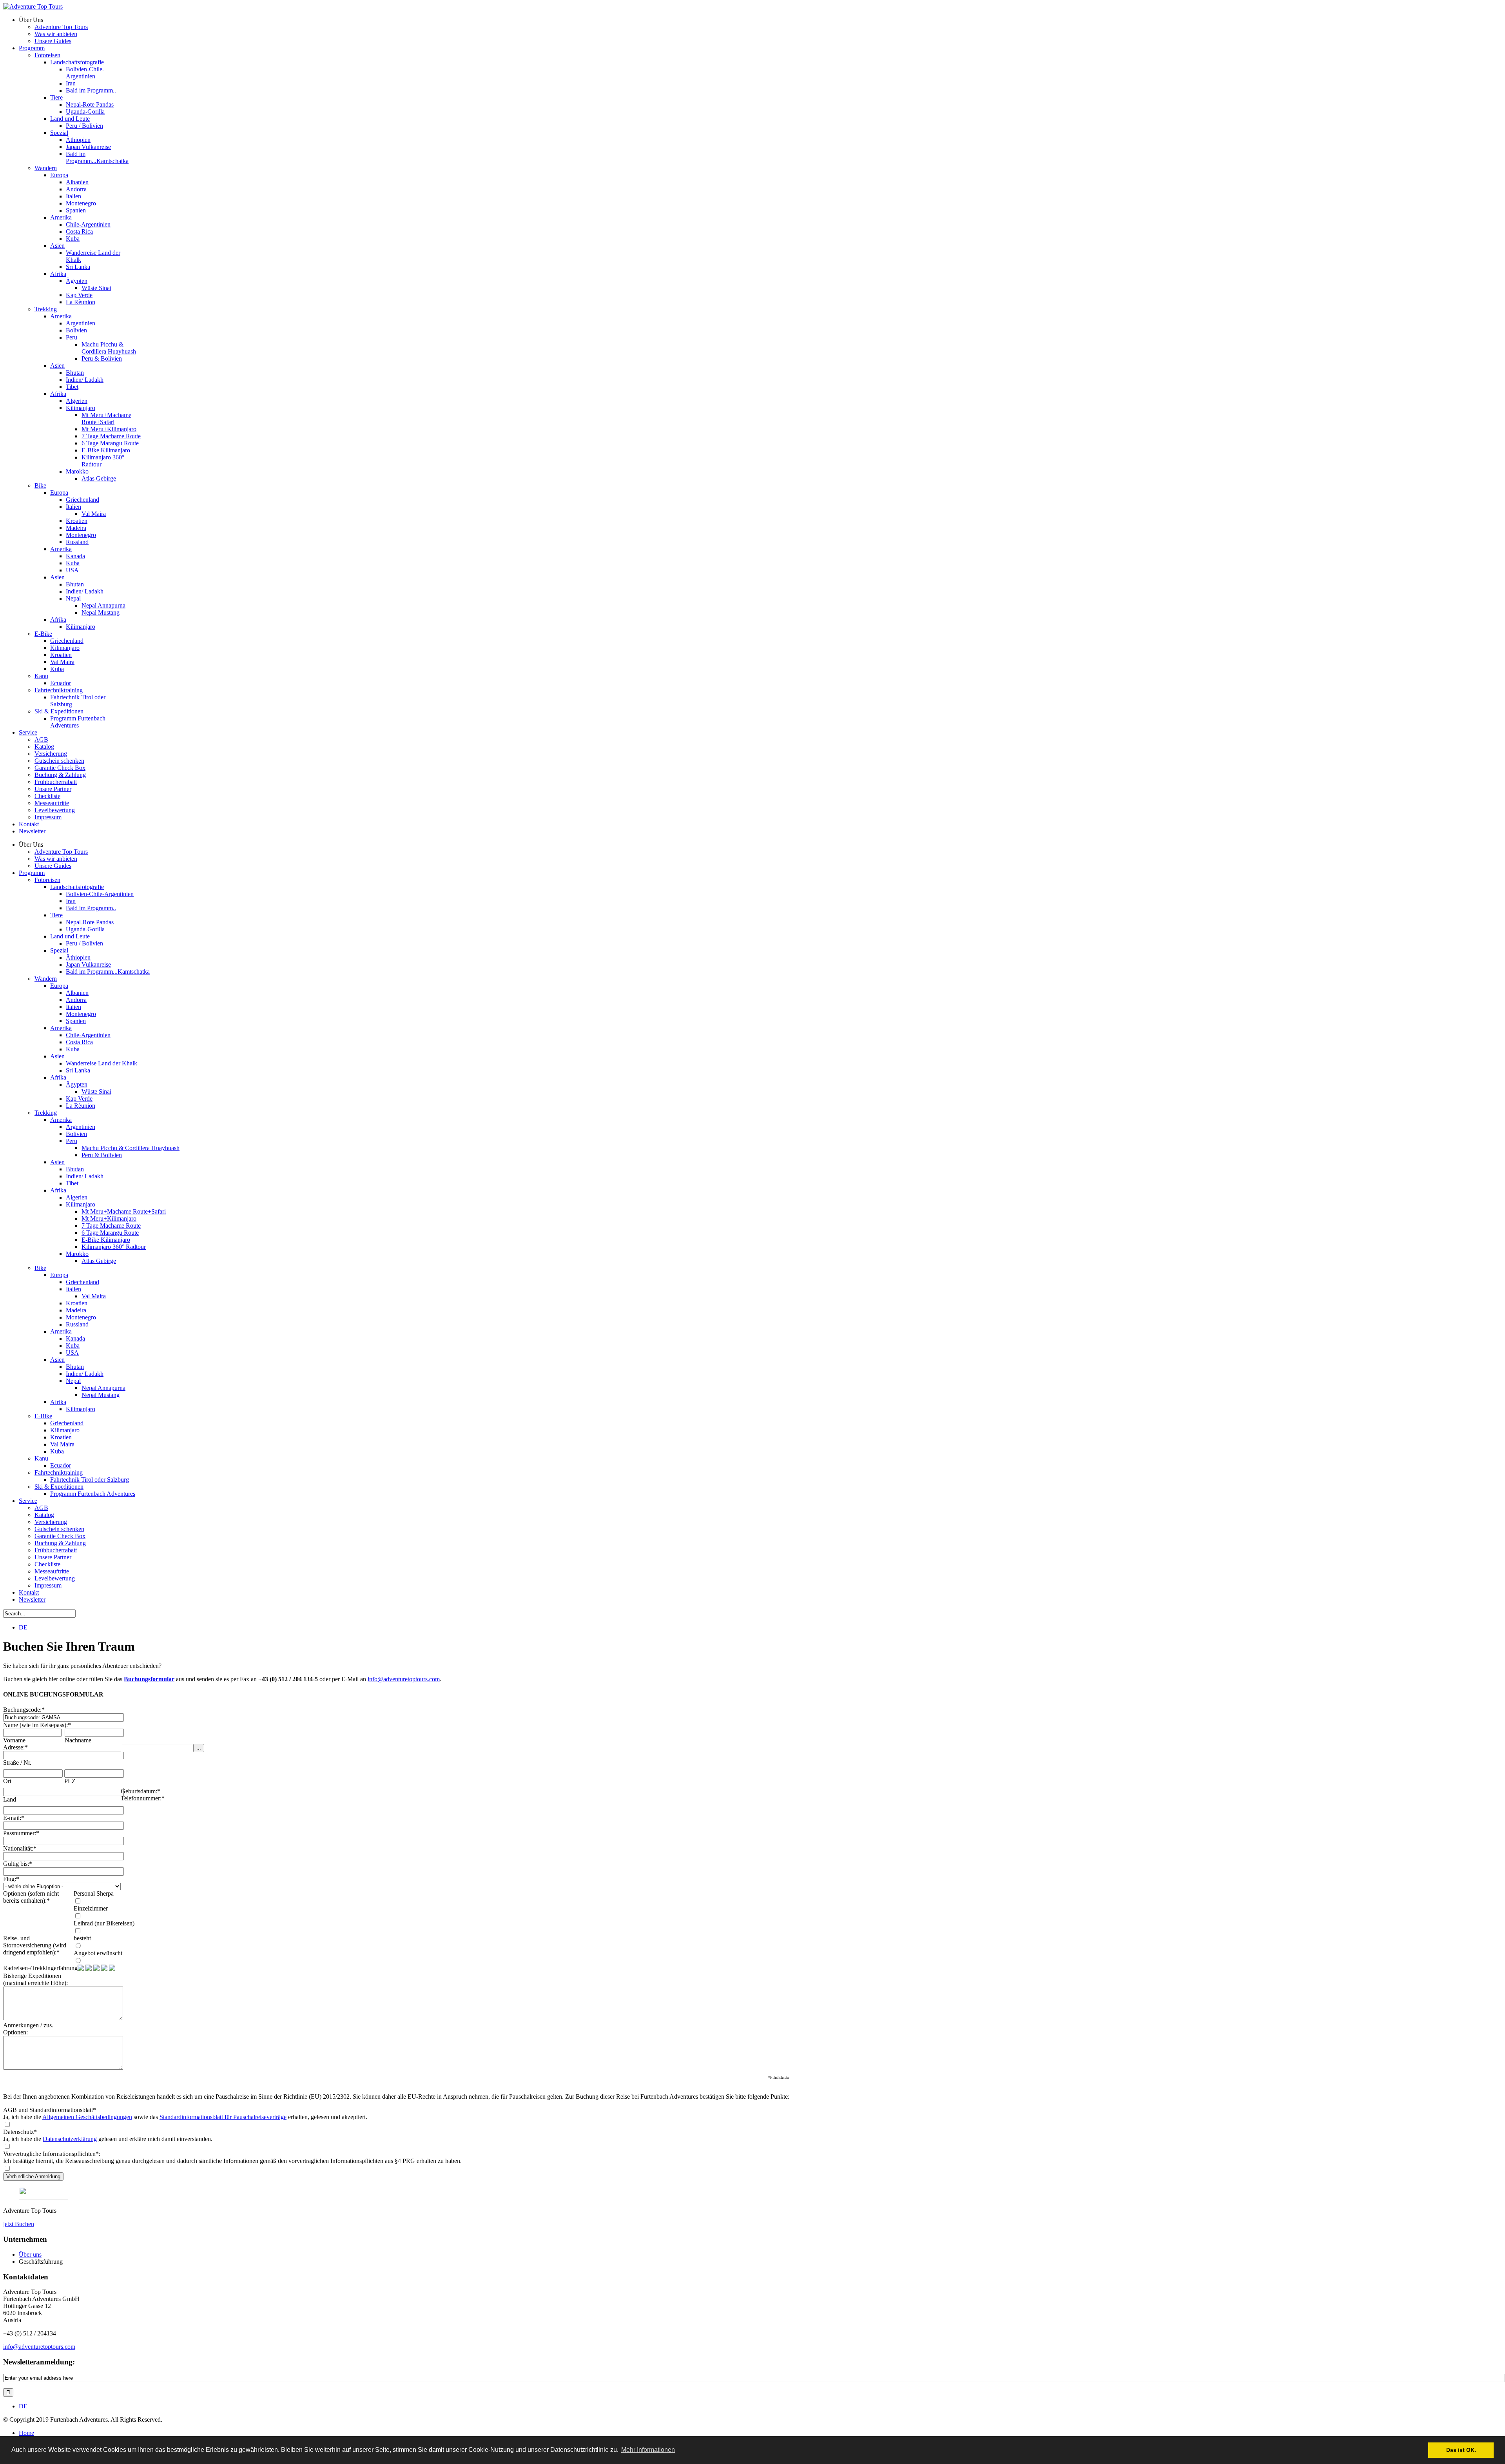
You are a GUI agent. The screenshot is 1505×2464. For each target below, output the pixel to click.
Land (10, 1799)
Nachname (78, 1740)
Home (26, 2433)
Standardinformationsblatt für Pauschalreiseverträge (223, 2117)
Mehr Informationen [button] (648, 2450)
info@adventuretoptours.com (404, 1679)
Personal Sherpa (94, 1893)
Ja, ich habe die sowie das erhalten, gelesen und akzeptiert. (185, 2117)
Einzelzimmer (91, 1908)
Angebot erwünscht (98, 1953)
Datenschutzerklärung (70, 2139)
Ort (7, 1781)
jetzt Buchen (19, 2224)
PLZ (70, 1781)
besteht (82, 1938)
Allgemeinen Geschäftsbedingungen (87, 2117)
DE (23, 1627)
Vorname (14, 1740)
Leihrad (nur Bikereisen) (104, 1923)
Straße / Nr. (17, 1763)
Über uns (30, 2254)
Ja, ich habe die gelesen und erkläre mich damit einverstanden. (108, 2139)
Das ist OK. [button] (1461, 2450)
